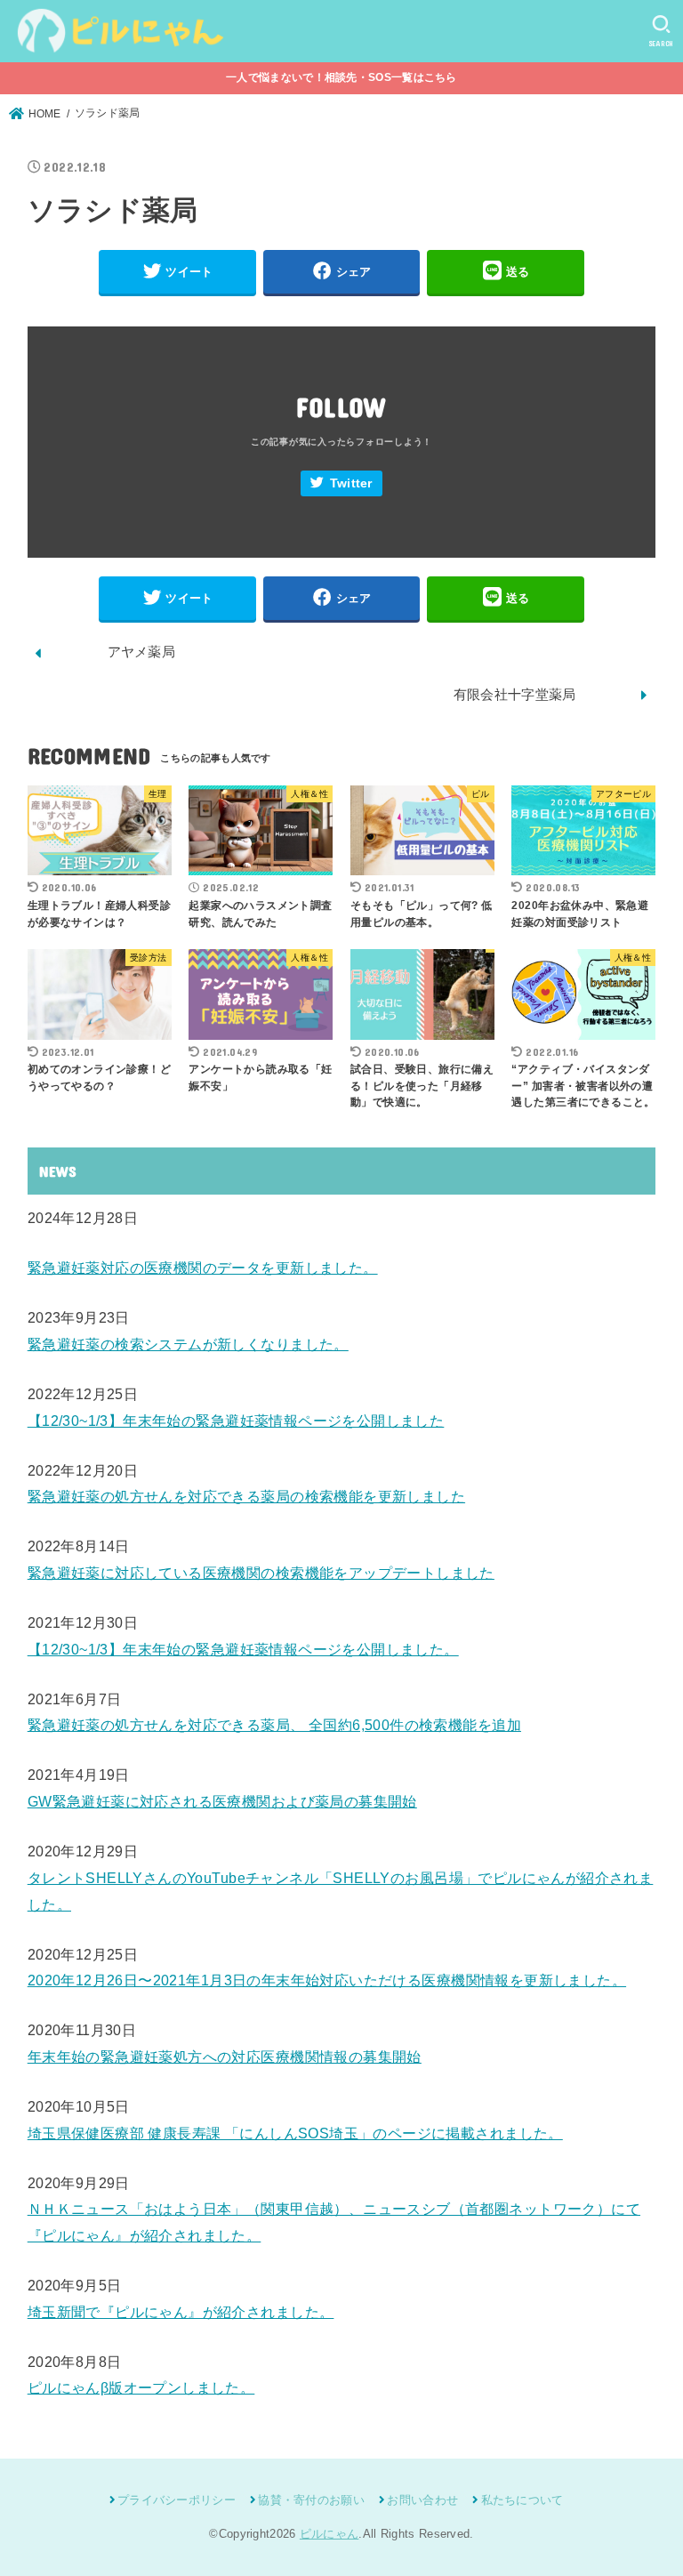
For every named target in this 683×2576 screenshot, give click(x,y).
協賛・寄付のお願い (311, 2500)
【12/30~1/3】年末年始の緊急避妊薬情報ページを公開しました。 (243, 1649)
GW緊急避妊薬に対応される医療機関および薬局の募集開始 (222, 1801)
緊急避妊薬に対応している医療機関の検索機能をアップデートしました (261, 1573)
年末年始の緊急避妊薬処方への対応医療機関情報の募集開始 (225, 2057)
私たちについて (522, 2500)
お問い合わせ (422, 2500)
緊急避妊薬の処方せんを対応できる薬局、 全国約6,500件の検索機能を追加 (274, 1725)
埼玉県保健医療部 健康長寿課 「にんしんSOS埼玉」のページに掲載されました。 (295, 2133)
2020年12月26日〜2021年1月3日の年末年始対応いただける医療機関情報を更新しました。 (327, 1980)
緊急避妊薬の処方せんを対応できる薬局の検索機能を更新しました (246, 1496)
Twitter (351, 483)
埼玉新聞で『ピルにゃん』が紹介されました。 (181, 2312)
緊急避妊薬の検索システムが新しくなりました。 (188, 1344)
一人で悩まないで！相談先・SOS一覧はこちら (341, 77)
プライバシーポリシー (177, 2500)
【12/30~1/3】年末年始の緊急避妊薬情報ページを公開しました (236, 1421)
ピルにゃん (329, 2534)
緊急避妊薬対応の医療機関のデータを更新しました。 (203, 1268)
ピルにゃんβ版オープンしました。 (141, 2387)
